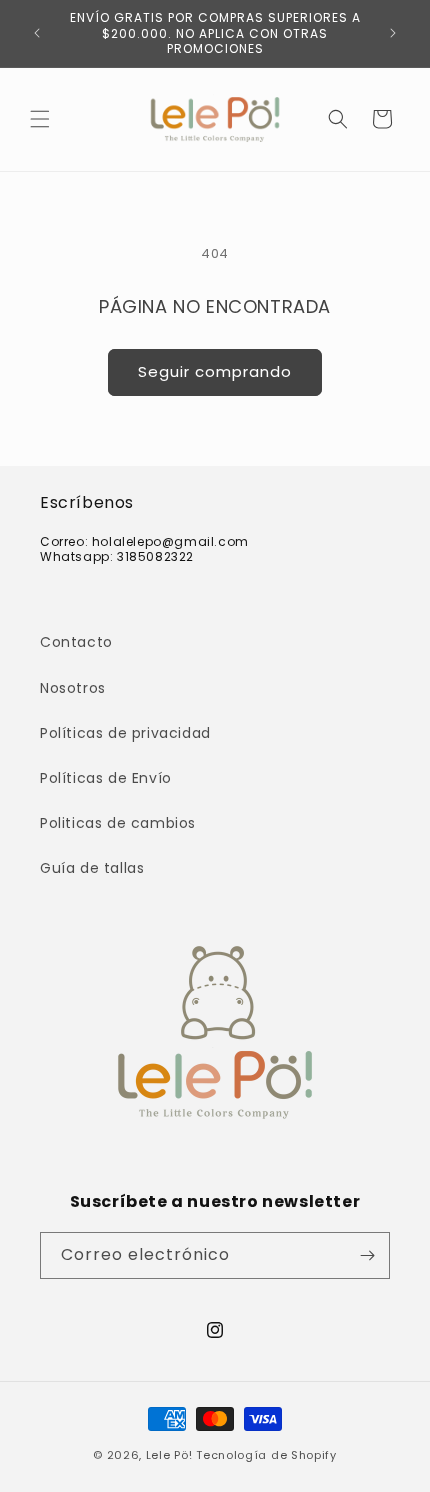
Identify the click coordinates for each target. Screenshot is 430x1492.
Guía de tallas (92, 868)
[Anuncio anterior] (37, 33)
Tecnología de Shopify (266, 1455)
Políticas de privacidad (125, 733)
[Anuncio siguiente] (393, 33)
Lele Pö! (169, 1455)
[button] (40, 119)
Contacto (76, 642)
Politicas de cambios (118, 823)
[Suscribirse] (367, 1255)
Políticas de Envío (106, 778)
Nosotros (73, 688)
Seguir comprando (215, 371)
